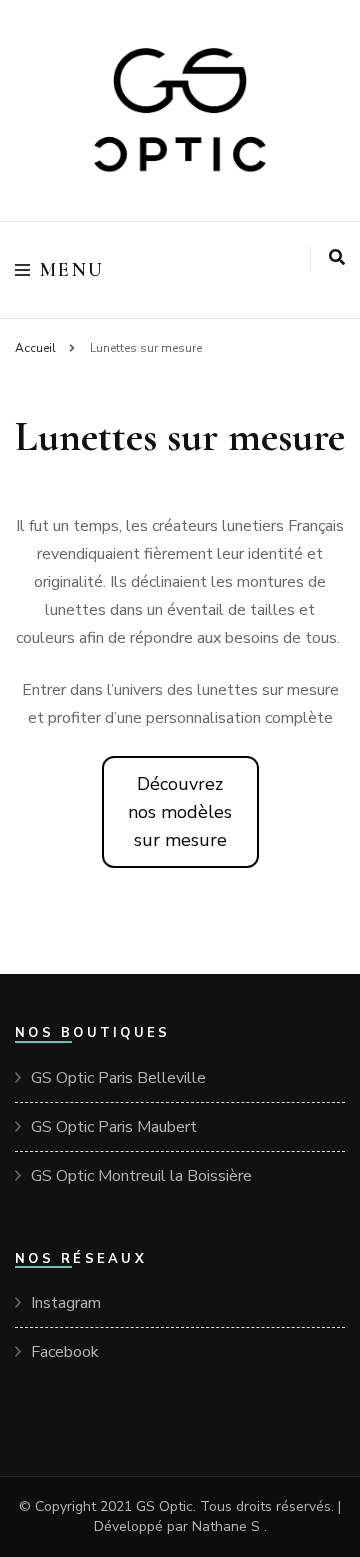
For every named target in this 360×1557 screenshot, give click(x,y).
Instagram (66, 1303)
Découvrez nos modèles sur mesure (180, 812)
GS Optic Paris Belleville (118, 1078)
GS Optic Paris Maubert (114, 1127)
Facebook (65, 1352)
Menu (72, 270)
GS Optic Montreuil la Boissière (141, 1176)
